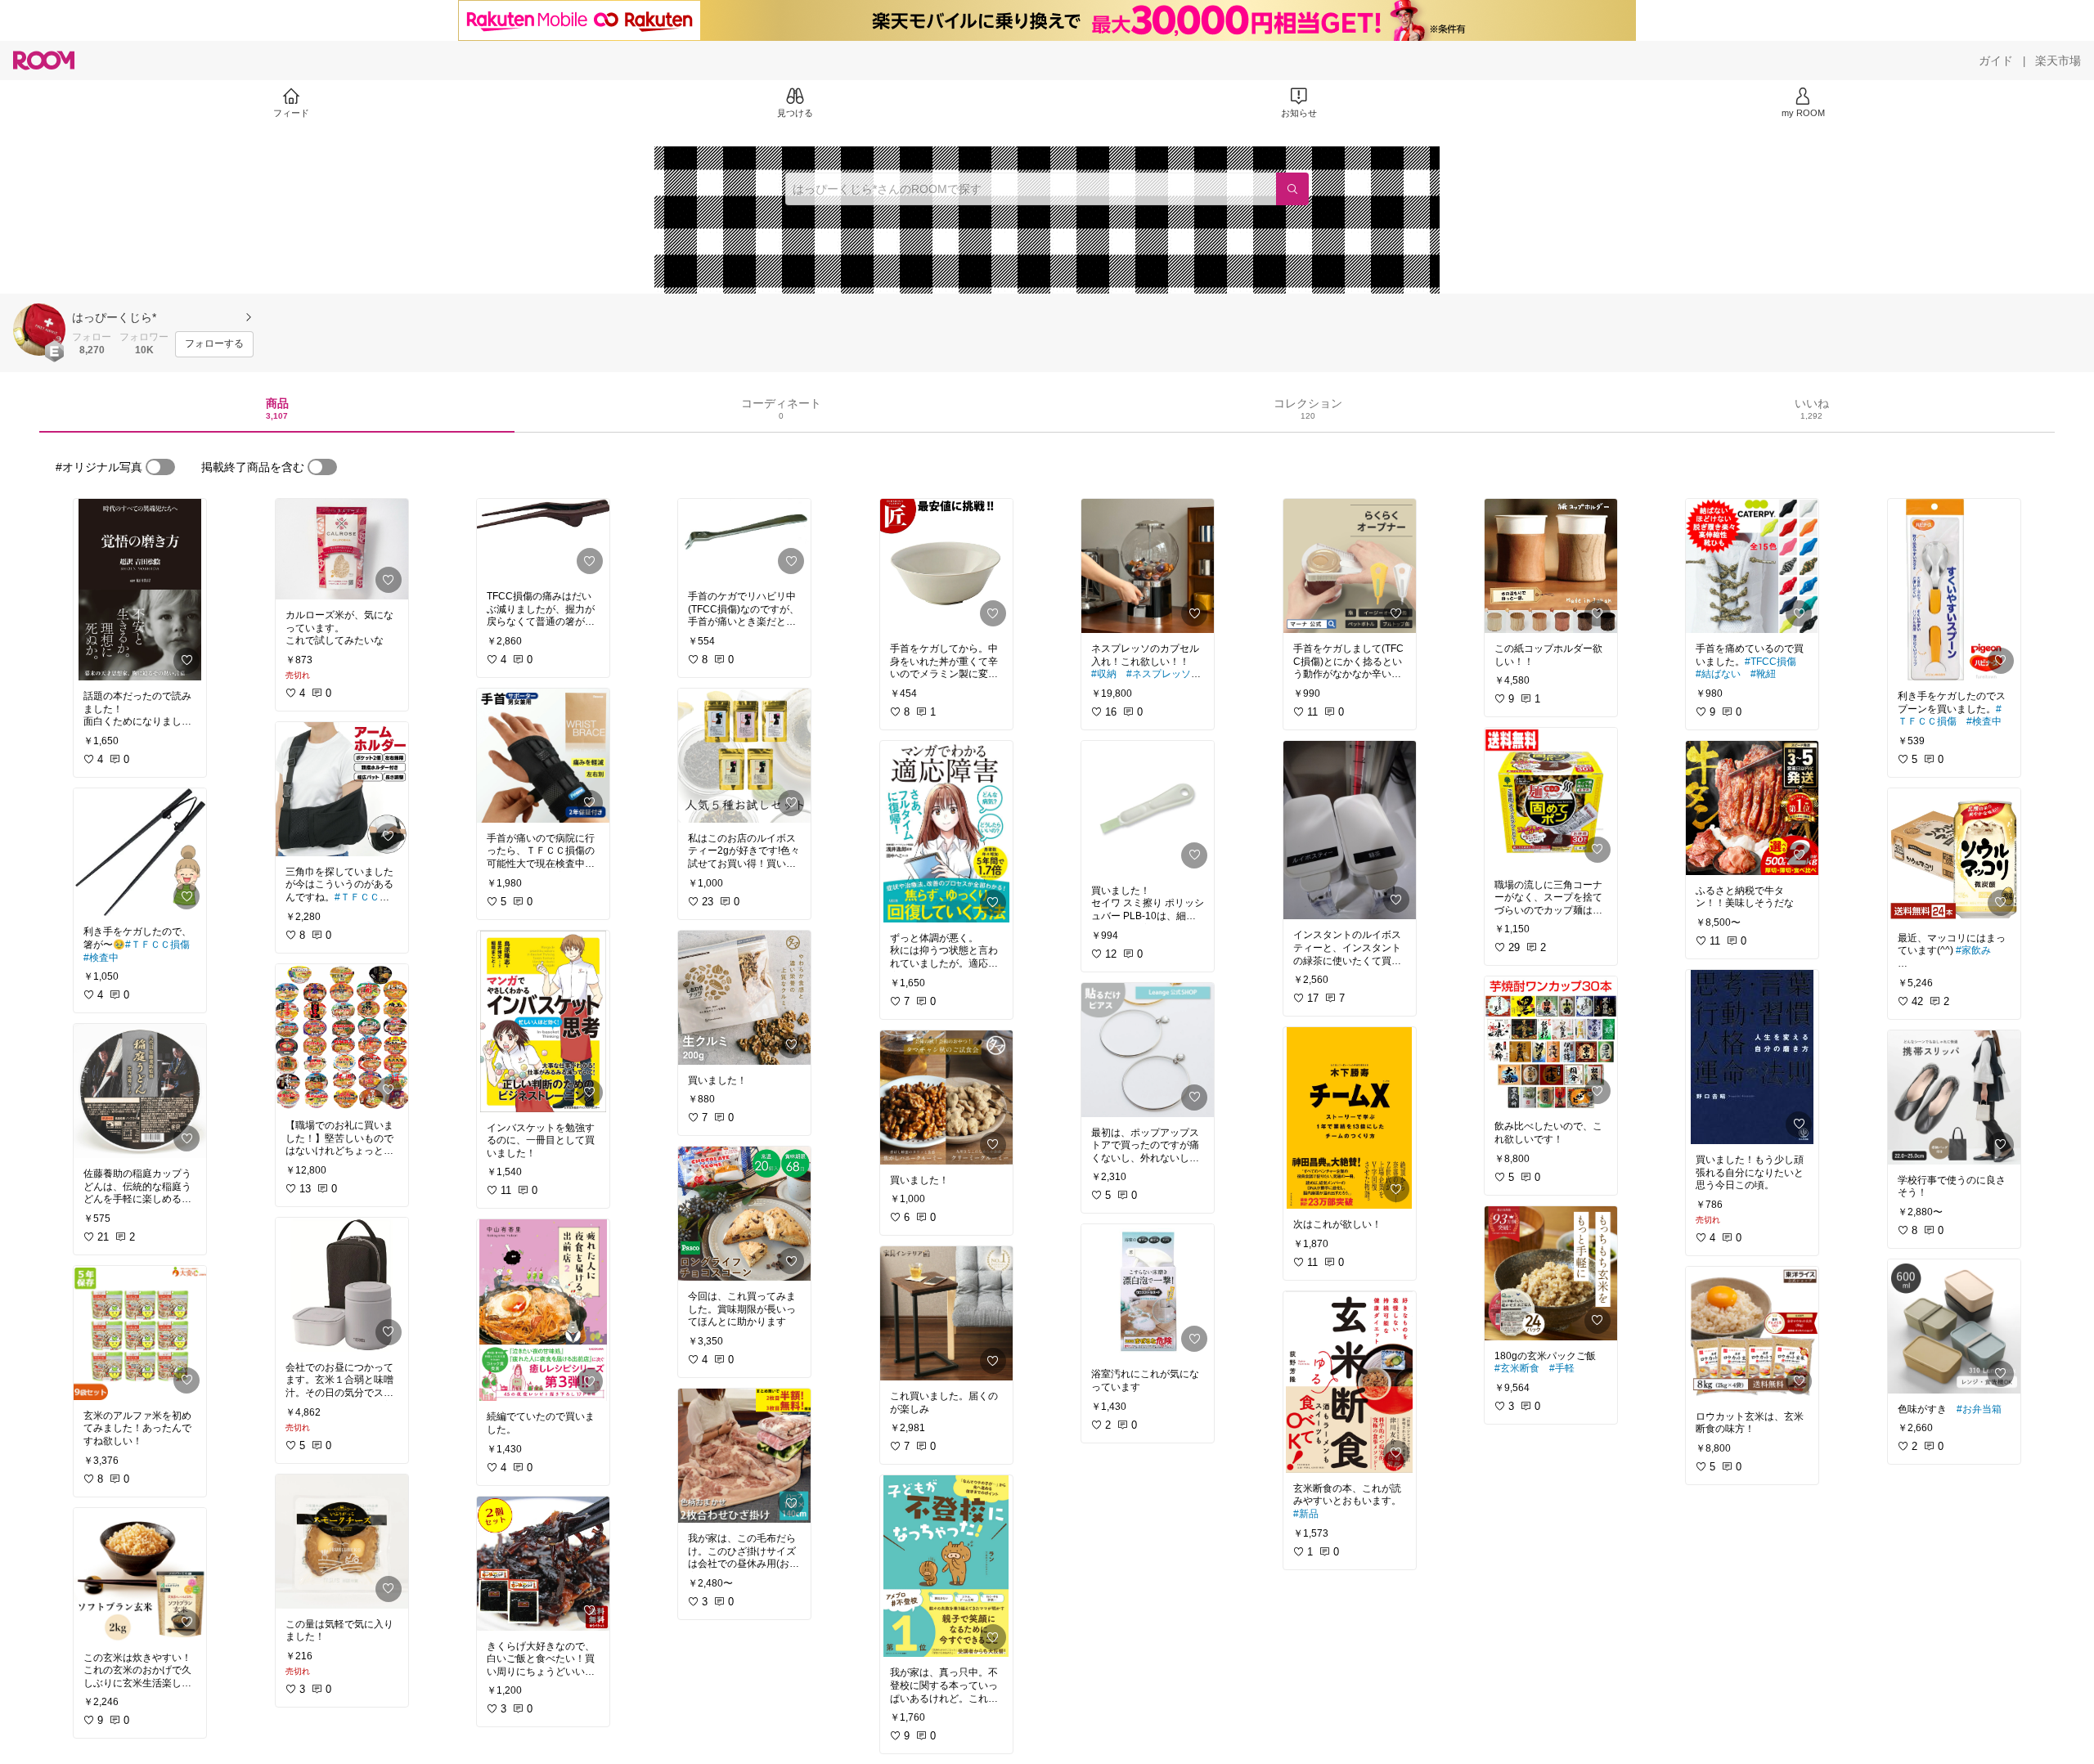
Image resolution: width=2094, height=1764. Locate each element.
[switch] (160, 467)
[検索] (1292, 189)
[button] (39, 330)
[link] (140, 590)
